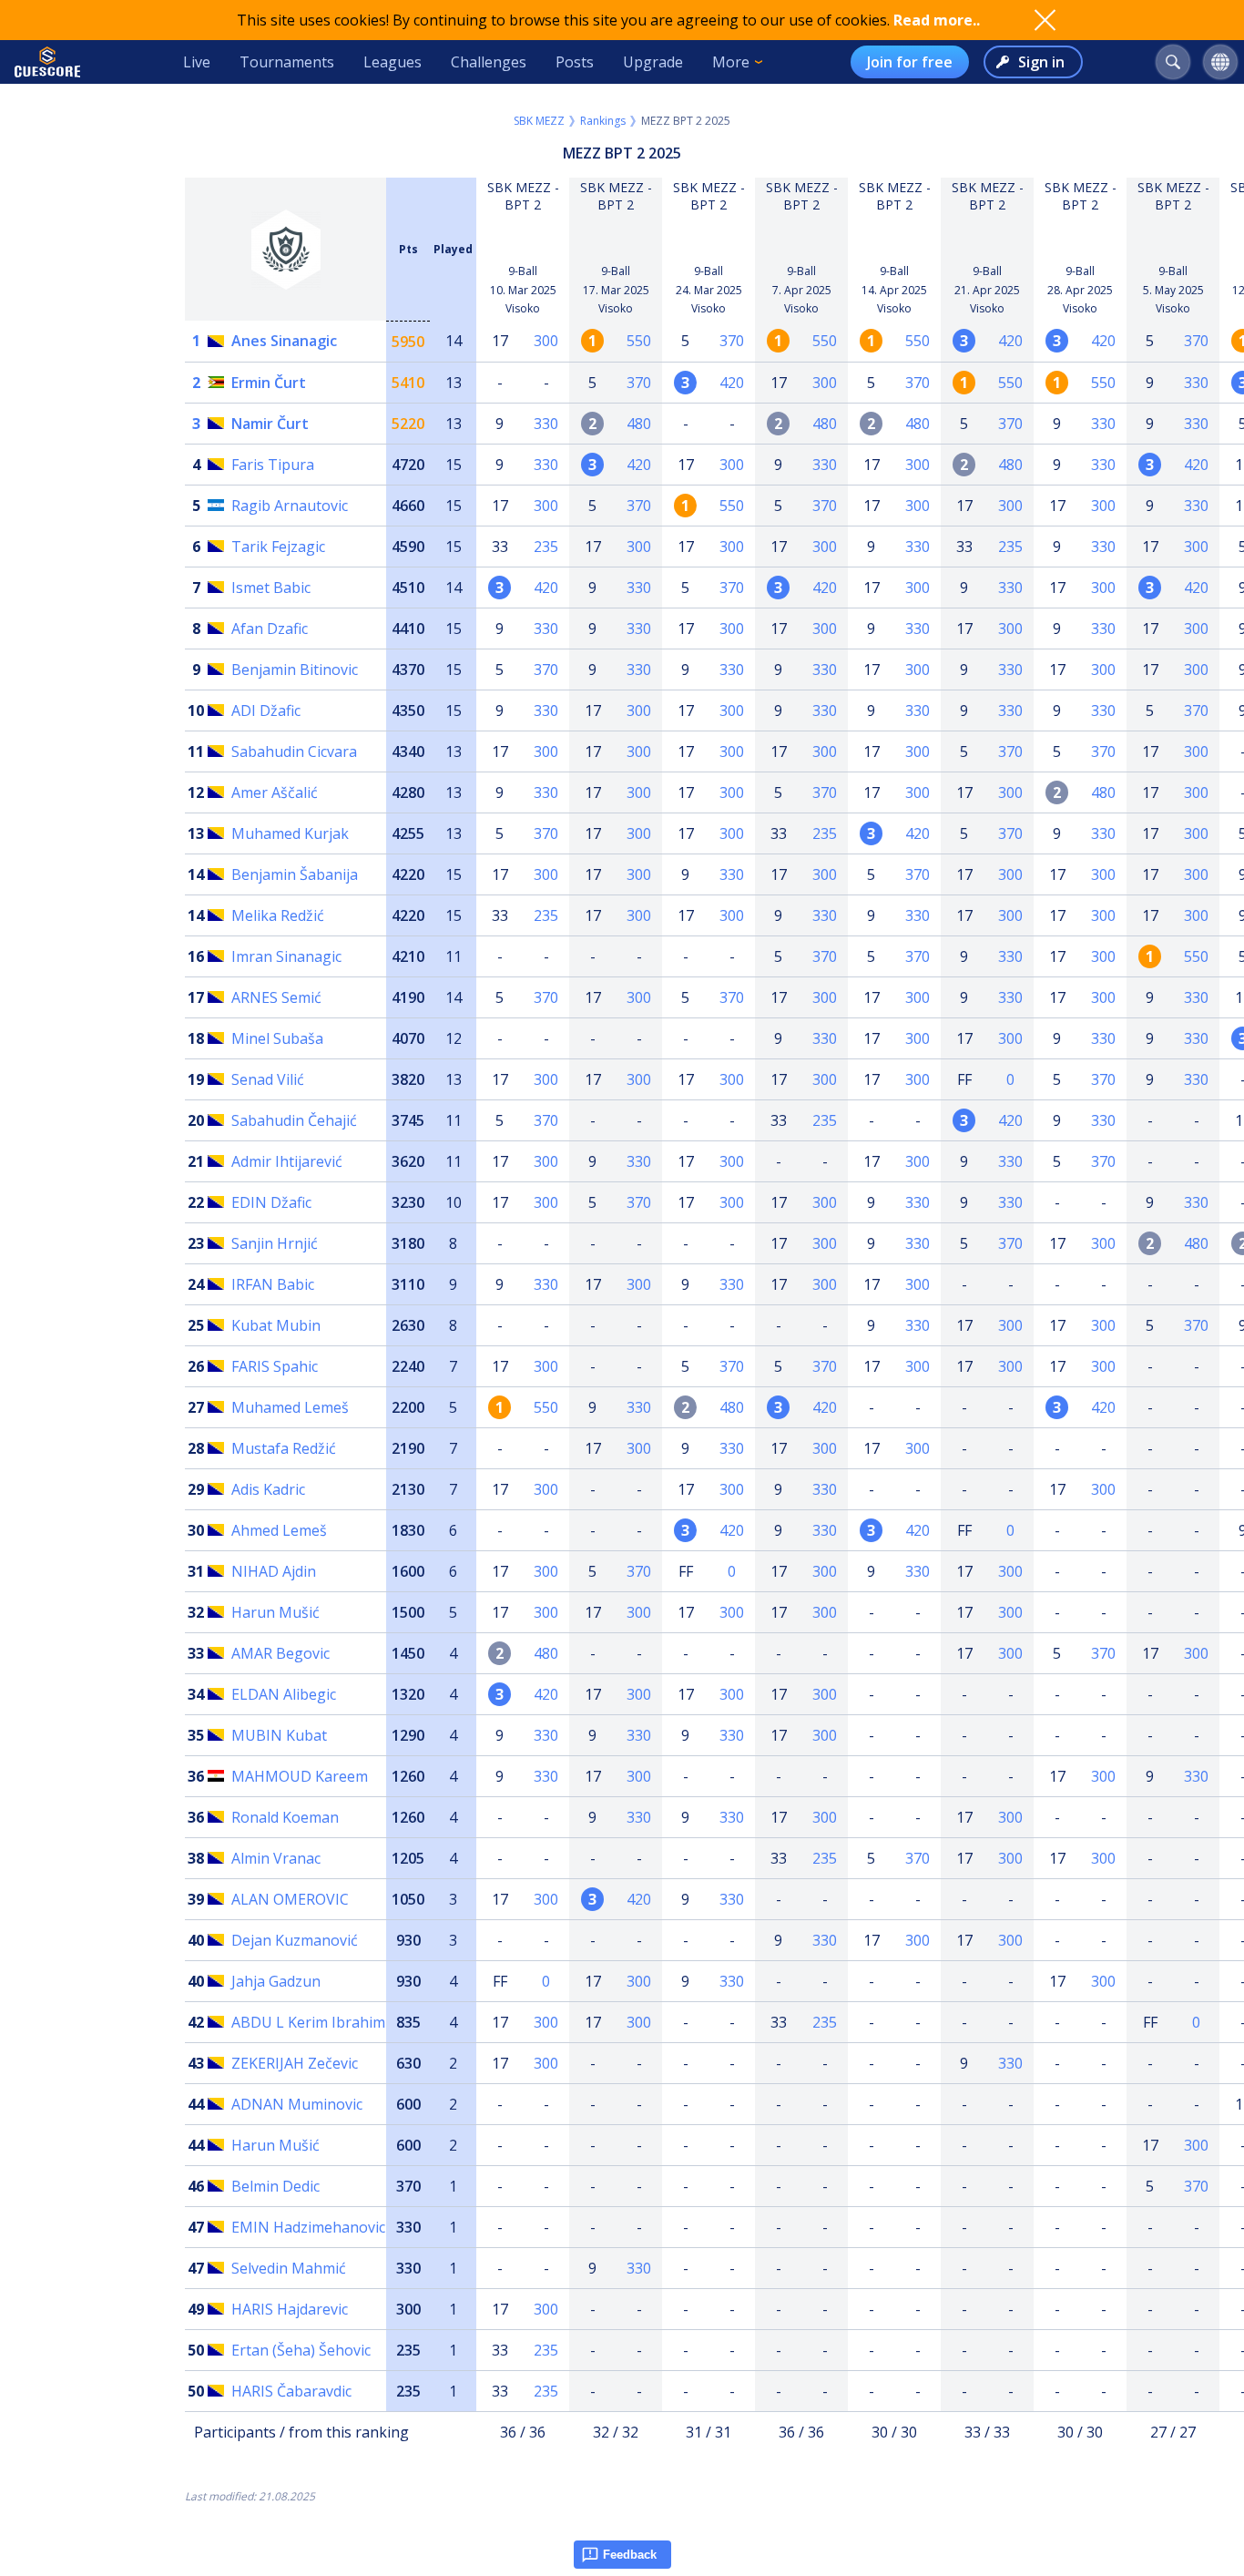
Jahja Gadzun (276, 1981)
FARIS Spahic (275, 1366)
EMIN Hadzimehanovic (308, 2227)
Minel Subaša (277, 1038)
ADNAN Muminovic (297, 2104)
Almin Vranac (276, 1858)
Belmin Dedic (275, 2186)
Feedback (630, 2555)
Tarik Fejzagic (278, 547)
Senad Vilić (268, 1079)
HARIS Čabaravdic (291, 2391)
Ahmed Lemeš (279, 1530)
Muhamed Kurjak (290, 833)
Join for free (910, 62)
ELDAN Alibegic (284, 1694)
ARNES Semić (276, 997)
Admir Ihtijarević (287, 1161)
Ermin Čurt (269, 383)
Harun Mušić (275, 1612)
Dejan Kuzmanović (295, 1940)
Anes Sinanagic (284, 341)
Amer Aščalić (275, 792)
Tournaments (287, 62)
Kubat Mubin (276, 1325)
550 (639, 341)
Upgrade (653, 62)
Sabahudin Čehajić (294, 1120)
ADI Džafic (266, 710)
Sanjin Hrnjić (275, 1243)
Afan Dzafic (270, 629)
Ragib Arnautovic (290, 506)
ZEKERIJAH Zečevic (295, 2063)
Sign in (1041, 62)
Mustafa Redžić (284, 1448)
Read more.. (937, 20)
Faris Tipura (273, 465)
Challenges (489, 62)
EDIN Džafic (271, 1202)
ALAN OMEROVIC (290, 1899)
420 (1010, 341)
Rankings (603, 121)
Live (197, 62)
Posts (575, 62)
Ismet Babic (271, 588)
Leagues (393, 62)
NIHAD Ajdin (274, 1571)
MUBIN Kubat (279, 1735)
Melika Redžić (278, 915)
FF (964, 1079)
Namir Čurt (270, 424)
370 (732, 341)
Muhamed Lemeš (290, 1407)
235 (546, 547)
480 (639, 424)
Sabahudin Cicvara (294, 751)
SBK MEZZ (539, 121)
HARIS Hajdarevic (290, 2309)
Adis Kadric (268, 1489)
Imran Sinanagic (286, 956)
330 (1196, 383)
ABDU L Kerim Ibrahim (308, 2022)
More (731, 62)
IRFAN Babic (273, 1284)
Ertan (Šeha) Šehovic (301, 2350)
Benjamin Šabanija (295, 874)
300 (546, 341)
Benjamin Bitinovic (295, 670)
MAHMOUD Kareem (300, 1776)
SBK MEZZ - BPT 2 (523, 196)
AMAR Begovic (280, 1653)
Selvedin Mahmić (289, 2268)
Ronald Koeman (285, 1817)
